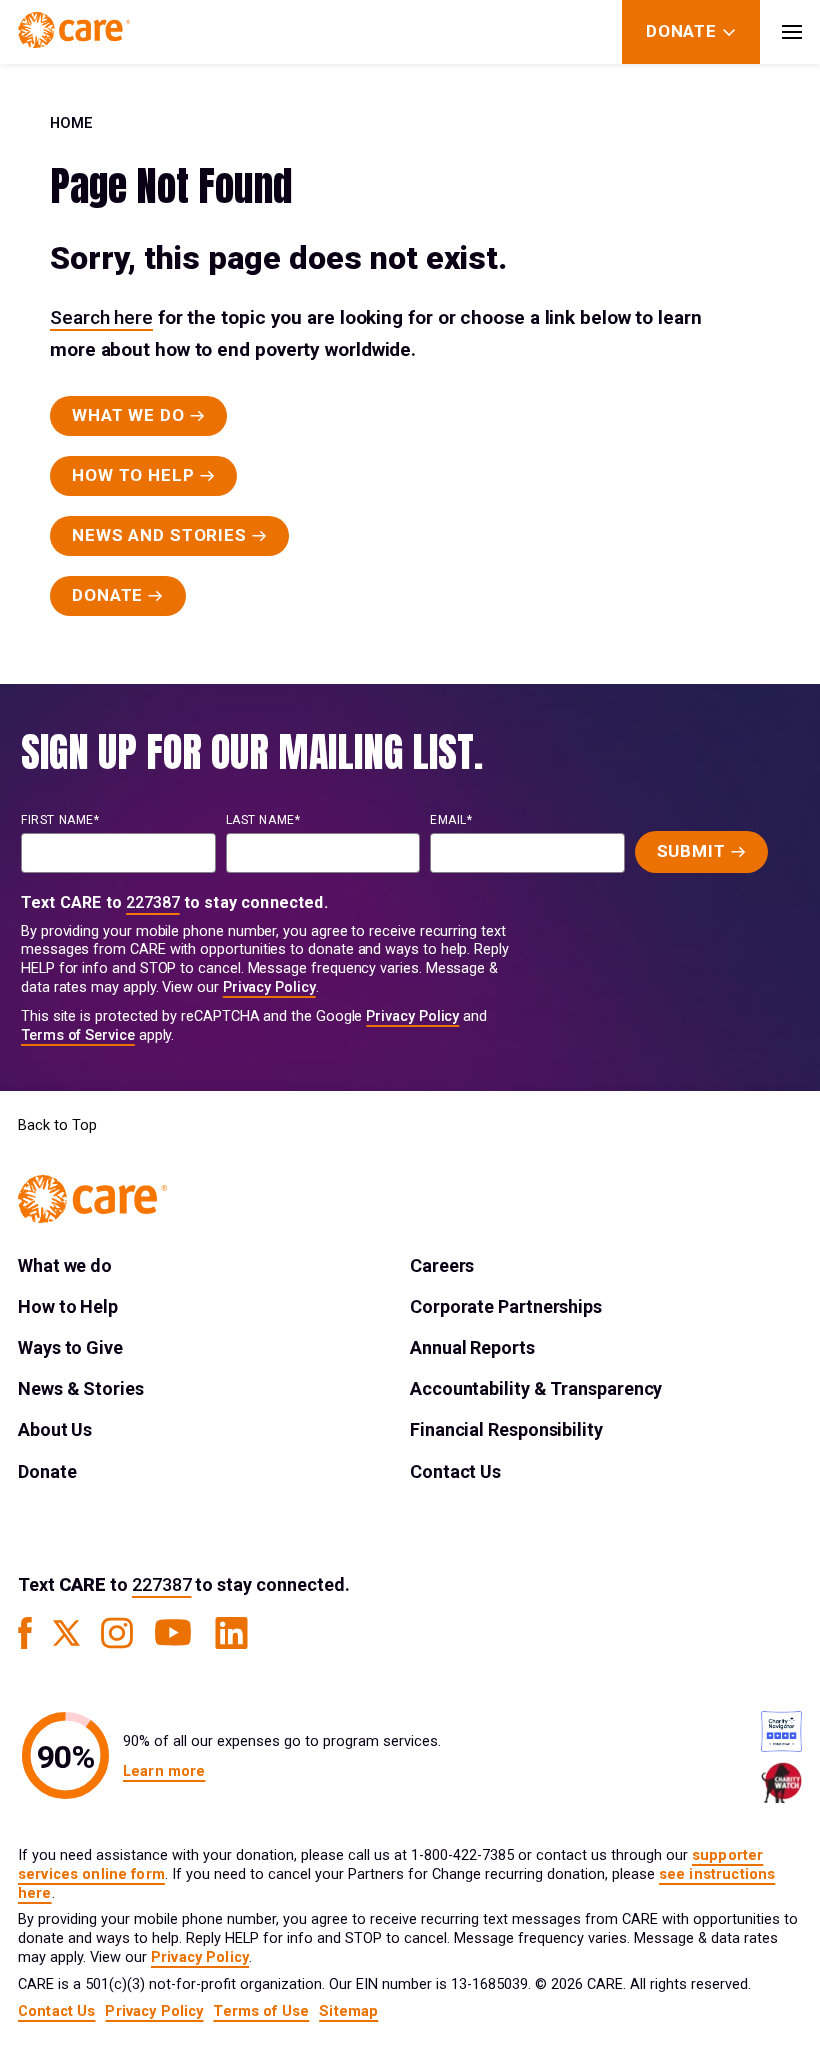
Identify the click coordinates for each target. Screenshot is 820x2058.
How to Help (68, 1306)
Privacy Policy (269, 987)
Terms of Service (78, 1035)
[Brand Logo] (74, 32)
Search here (101, 317)
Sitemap (348, 2011)
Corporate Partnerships (506, 1306)
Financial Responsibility (506, 1429)
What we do (65, 1265)
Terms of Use (261, 2011)
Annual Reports (472, 1347)
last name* (263, 820)
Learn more (164, 1771)
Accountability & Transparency (536, 1388)
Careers (442, 1265)
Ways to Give (70, 1347)
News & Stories (81, 1388)
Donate (47, 1471)
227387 (153, 902)
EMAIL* (451, 820)
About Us (55, 1429)
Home (71, 123)
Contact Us (455, 1471)
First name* (60, 820)
